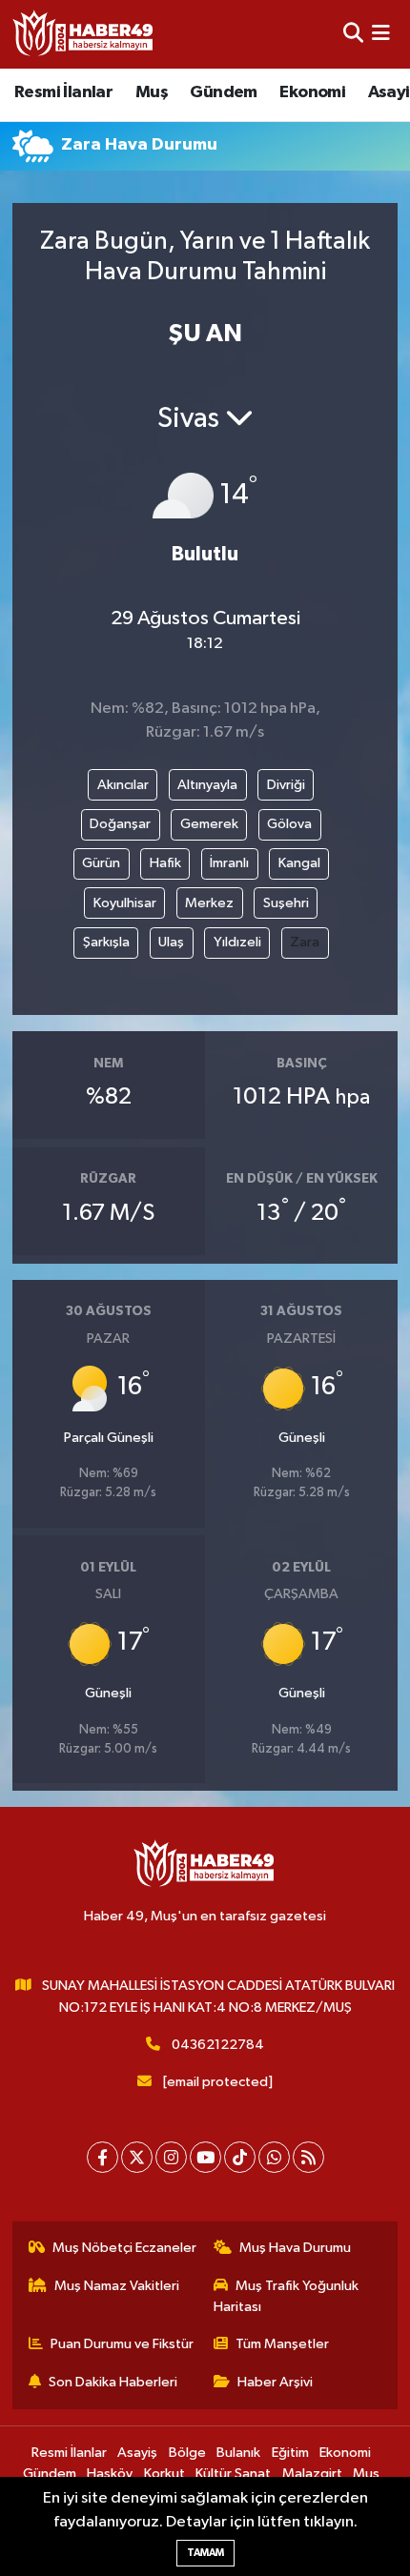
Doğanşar (120, 824)
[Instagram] (171, 2157)
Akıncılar (123, 785)
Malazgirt (312, 2474)
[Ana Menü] (381, 34)
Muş (152, 92)
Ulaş (171, 942)
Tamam (205, 2553)
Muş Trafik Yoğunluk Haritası (287, 2296)
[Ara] (353, 34)
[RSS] (308, 2157)
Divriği (286, 785)
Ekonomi (312, 92)
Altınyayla (207, 785)
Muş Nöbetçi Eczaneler (124, 2248)
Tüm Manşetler (282, 2344)
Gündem (223, 92)
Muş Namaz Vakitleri (117, 2286)
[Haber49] (84, 34)
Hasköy (110, 2474)
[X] (137, 2157)
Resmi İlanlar (63, 92)
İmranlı (229, 863)
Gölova (289, 824)
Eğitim (290, 2453)
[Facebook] (102, 2157)
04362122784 (218, 2045)
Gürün (101, 863)
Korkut (164, 2474)
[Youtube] (205, 2157)
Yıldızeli (237, 942)
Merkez (209, 903)
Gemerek (209, 824)
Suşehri (286, 903)
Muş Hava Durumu (295, 2248)
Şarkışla (106, 942)
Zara (305, 942)
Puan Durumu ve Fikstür (122, 2344)
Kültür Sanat (233, 2474)
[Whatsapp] (274, 2157)
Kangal (299, 863)
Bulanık (238, 2453)
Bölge (187, 2453)
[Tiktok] (240, 2157)
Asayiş (137, 2453)
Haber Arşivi (275, 2382)
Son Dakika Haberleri (113, 2382)
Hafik (165, 863)
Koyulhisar (125, 903)
